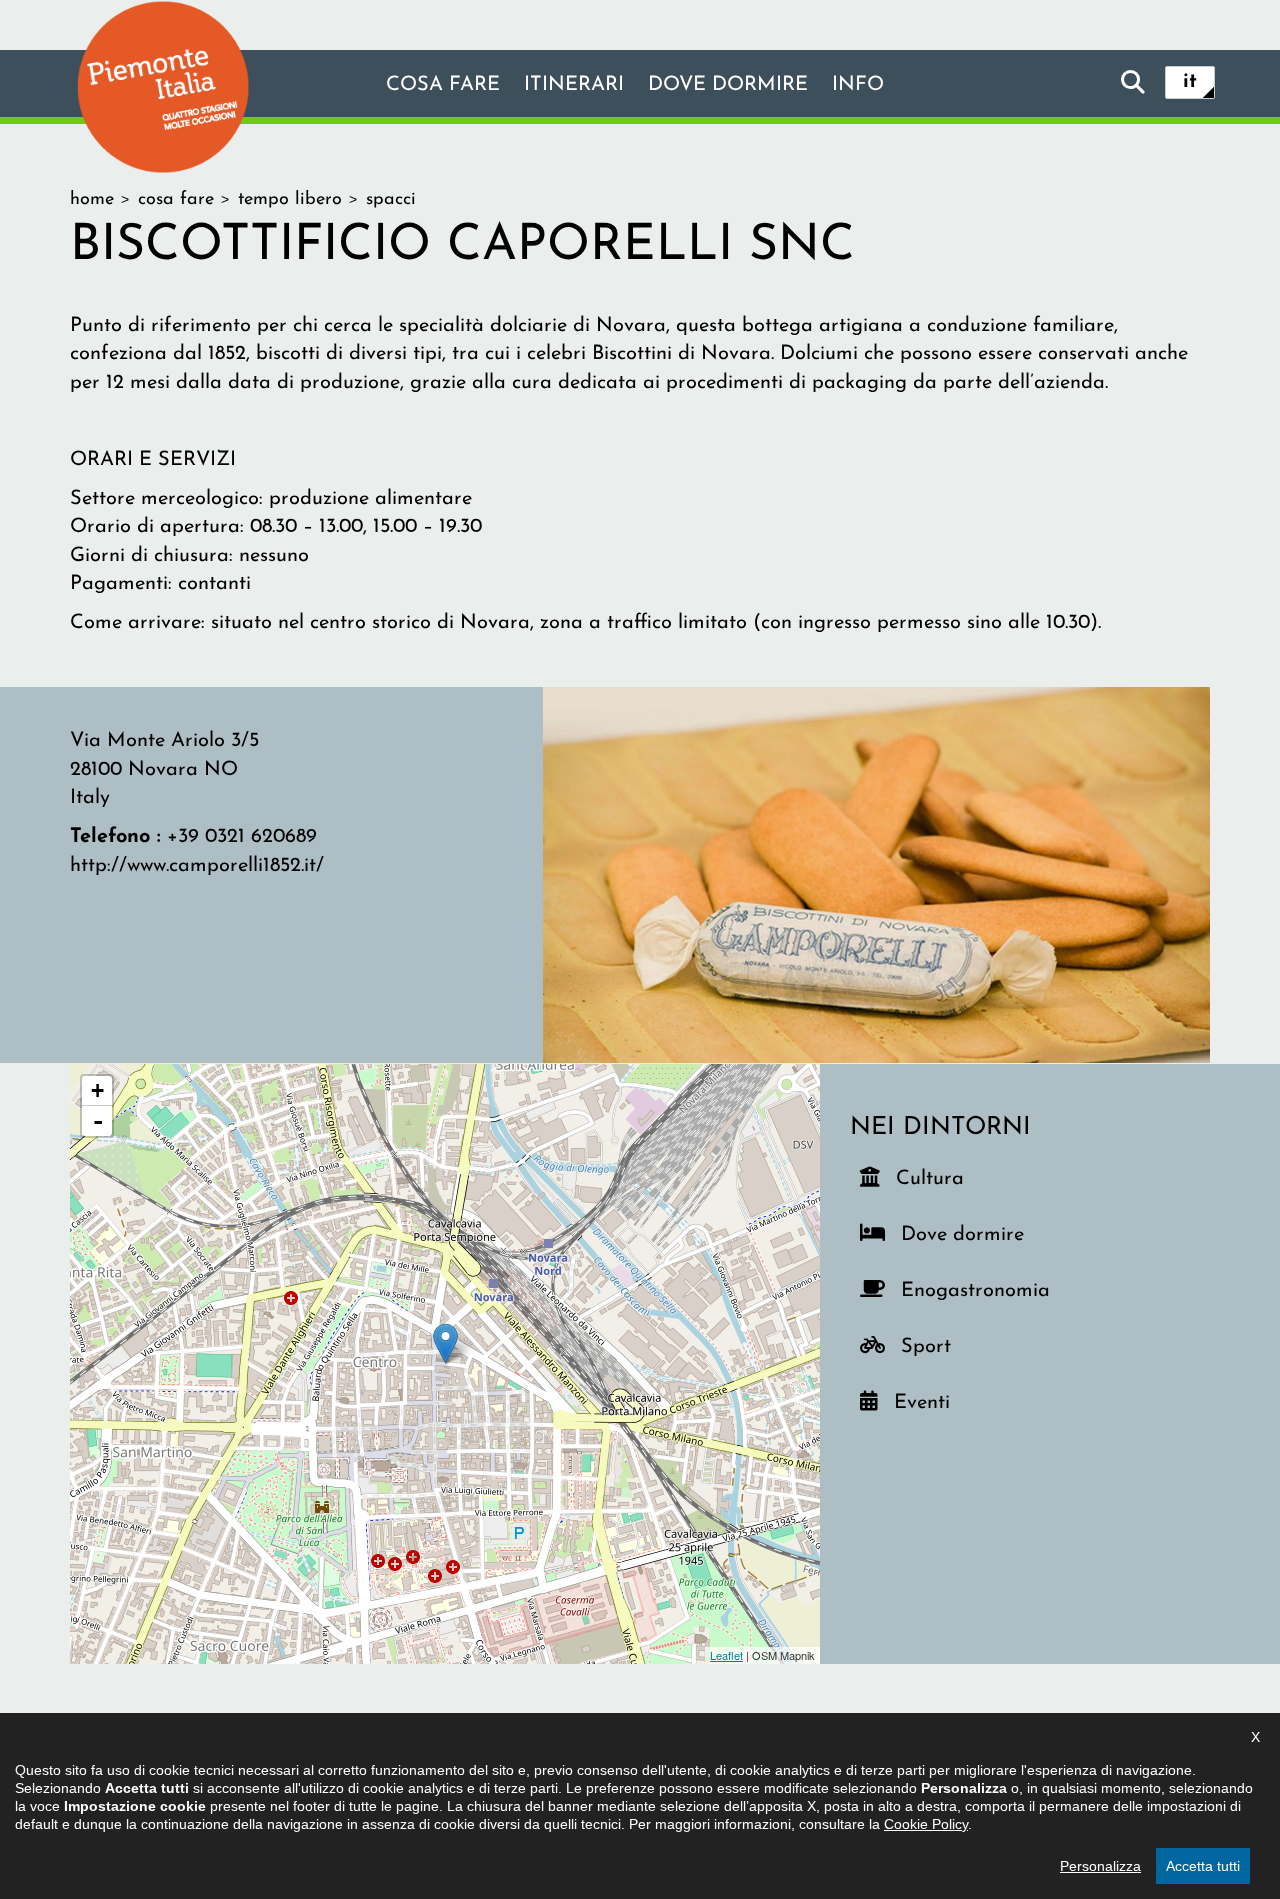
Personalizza (1100, 1866)
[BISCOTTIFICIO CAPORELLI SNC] (876, 874)
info (858, 85)
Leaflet (726, 1655)
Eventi (929, 1402)
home (92, 200)
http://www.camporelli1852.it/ (197, 866)
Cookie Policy (926, 1824)
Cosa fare (443, 85)
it (1190, 82)
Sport (936, 1346)
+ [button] (97, 1090)
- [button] (98, 1121)
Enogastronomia (972, 1290)
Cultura (931, 1178)
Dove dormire (728, 85)
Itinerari (574, 85)
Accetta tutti (1203, 1866)
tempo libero (290, 200)
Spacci (391, 200)
